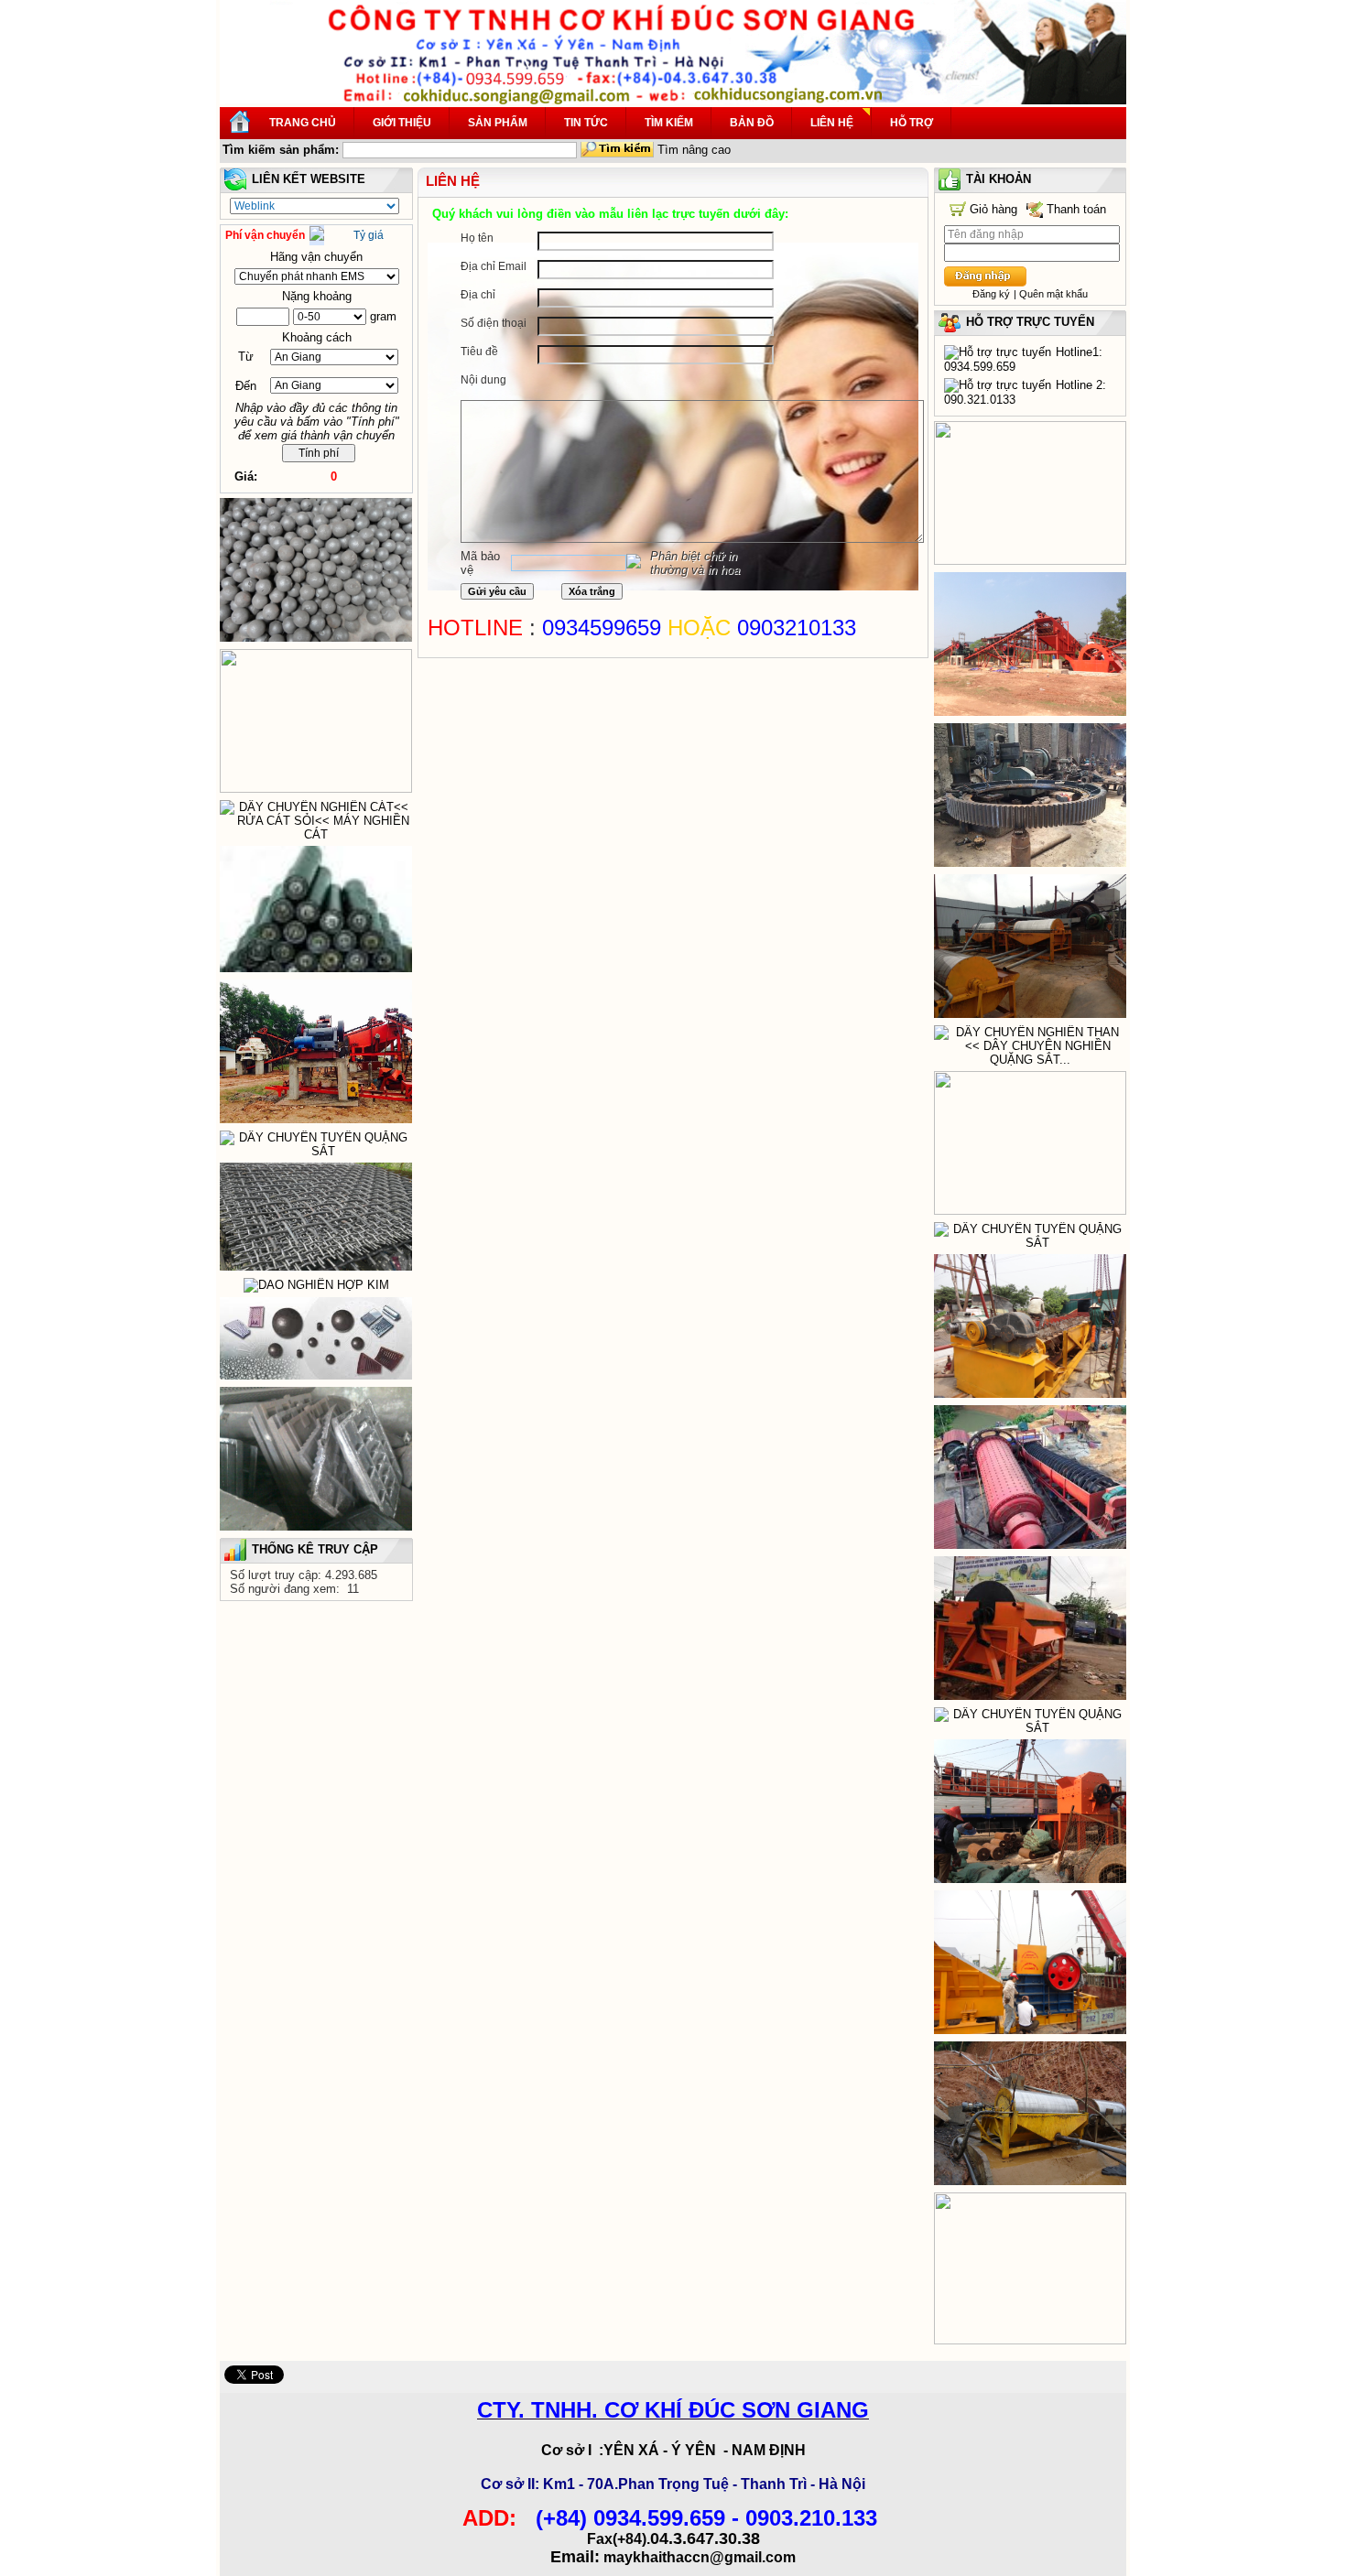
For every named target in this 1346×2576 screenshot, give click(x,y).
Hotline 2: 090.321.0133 (1025, 392)
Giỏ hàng (993, 209)
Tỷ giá (369, 235)
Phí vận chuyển (265, 235)
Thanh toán (1076, 209)
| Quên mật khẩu (1051, 294)
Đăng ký (991, 294)
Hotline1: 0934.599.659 (1023, 359)
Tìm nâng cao (694, 150)
